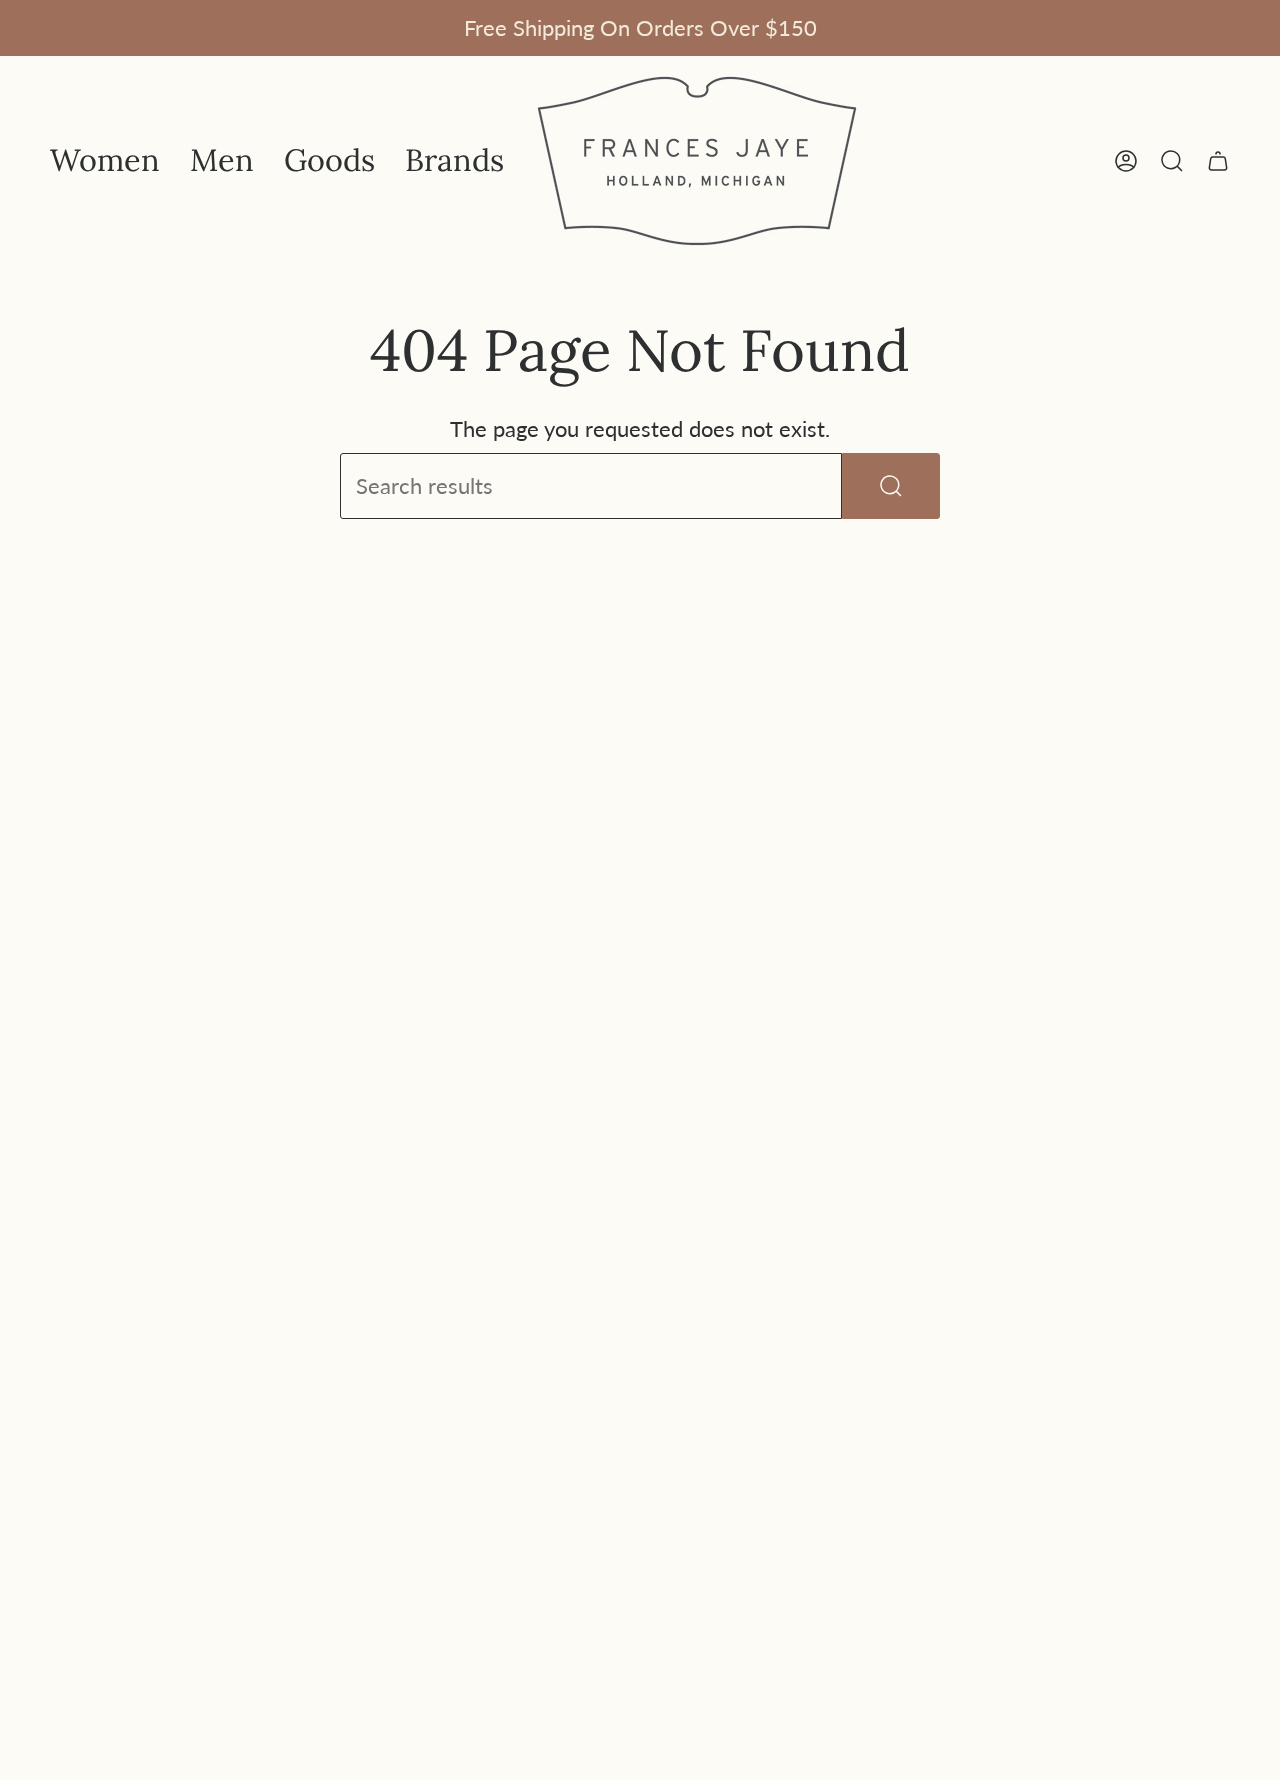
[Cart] (1218, 161)
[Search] (891, 486)
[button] (105, 161)
